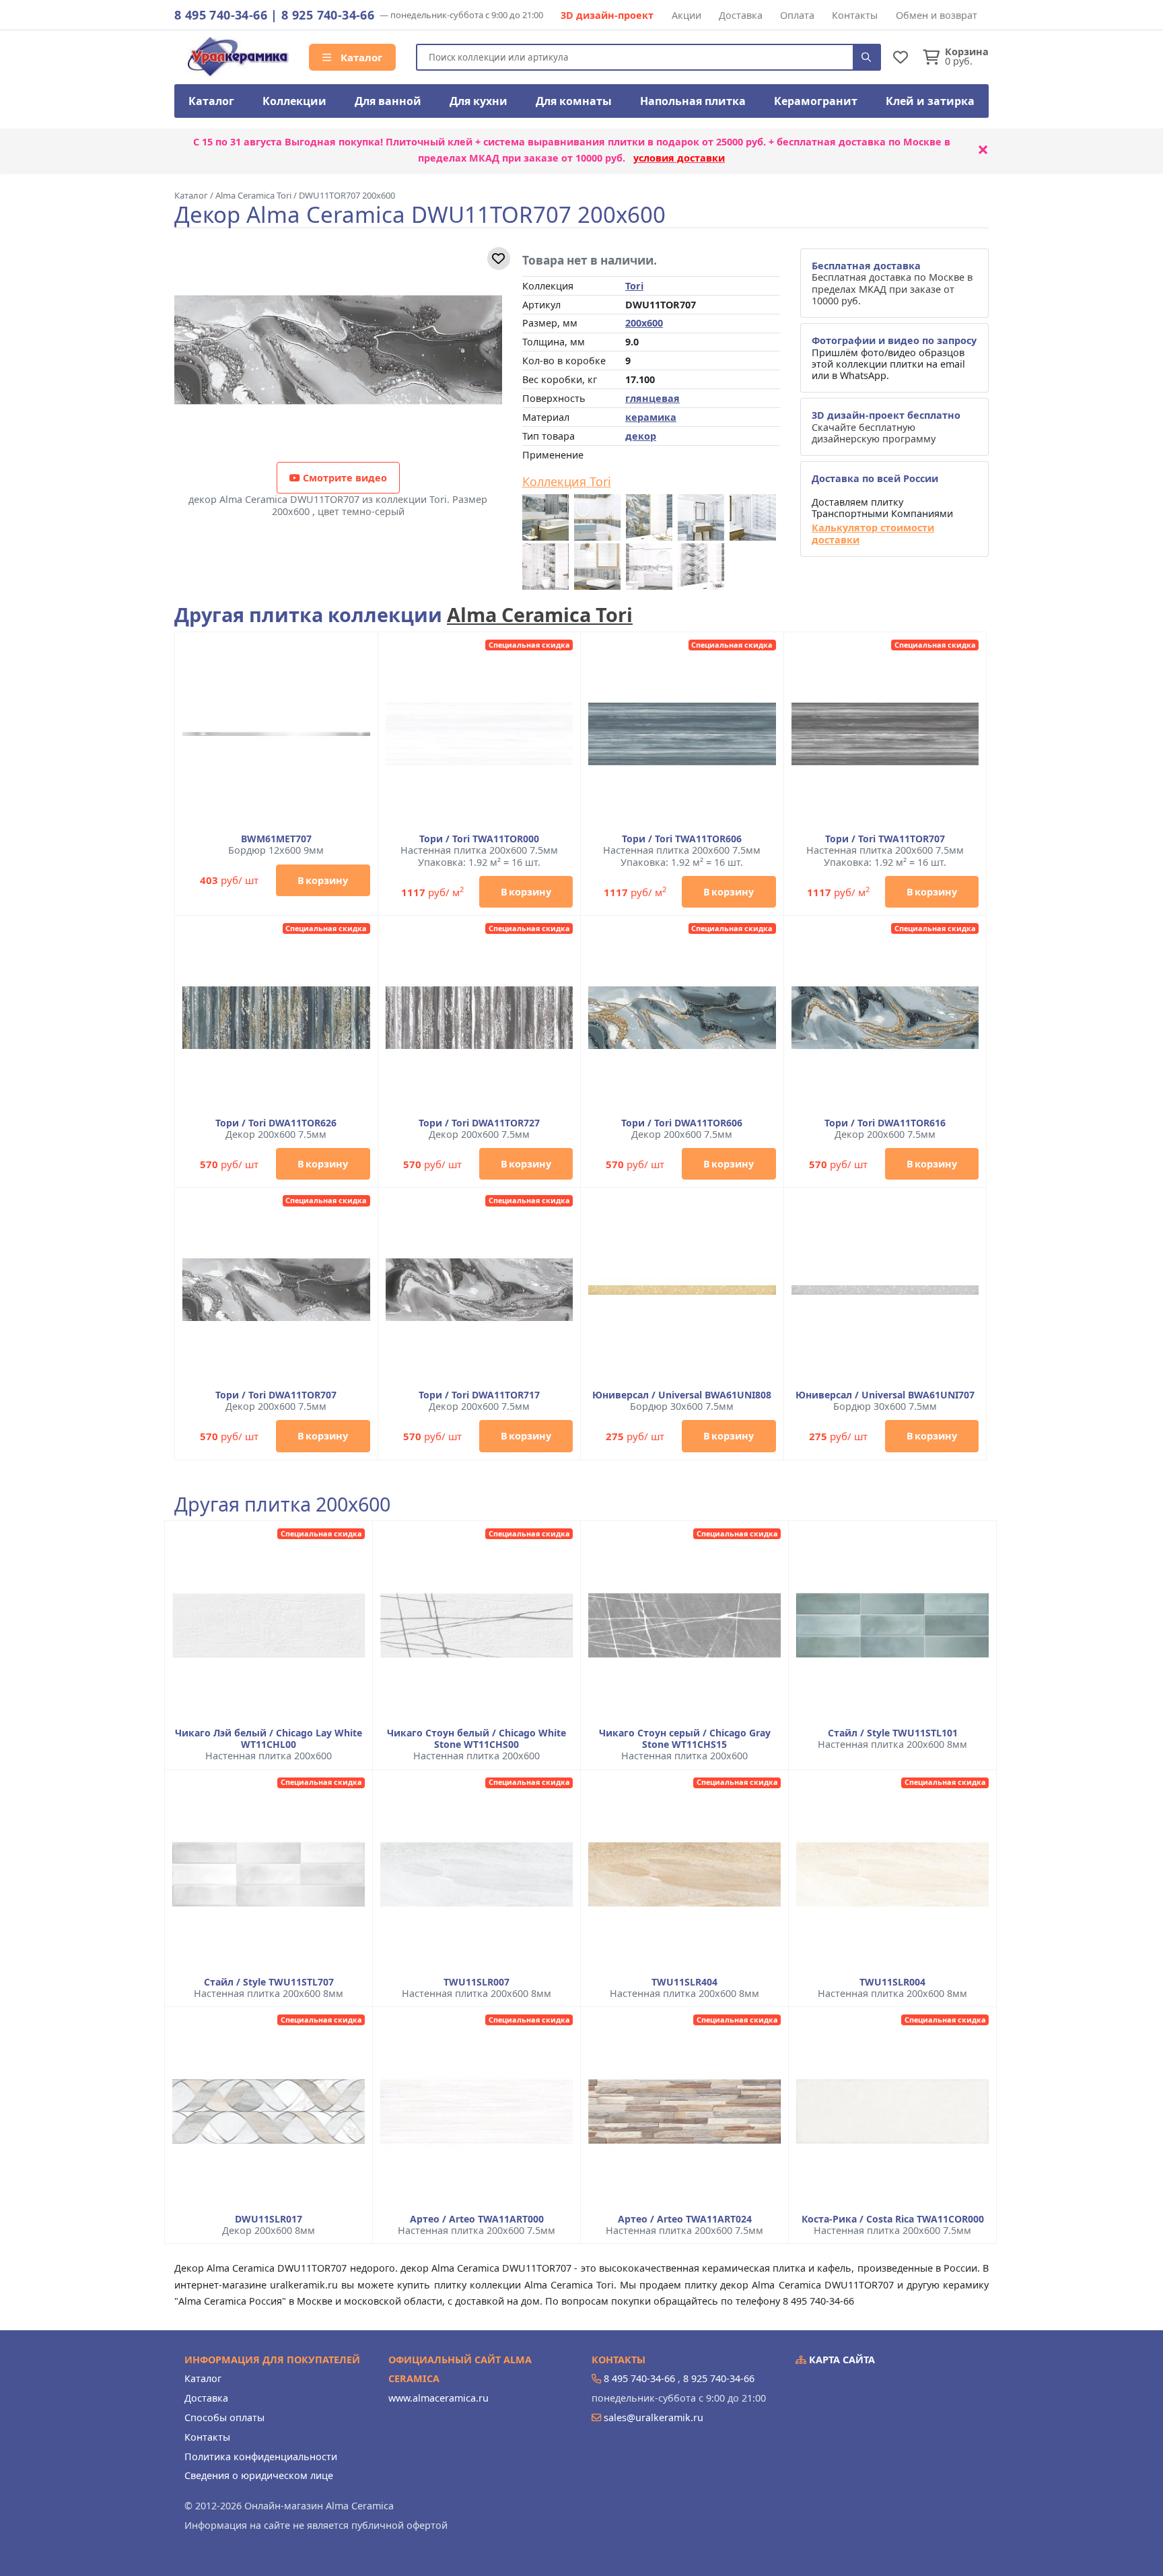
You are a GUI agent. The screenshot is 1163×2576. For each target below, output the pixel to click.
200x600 (644, 323)
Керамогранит (816, 101)
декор (641, 436)
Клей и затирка (930, 101)
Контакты (855, 15)
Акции (686, 15)
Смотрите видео (344, 478)
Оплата (797, 15)
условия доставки (679, 158)
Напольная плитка (693, 101)
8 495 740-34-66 (221, 15)
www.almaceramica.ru (438, 2398)
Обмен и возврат (937, 15)
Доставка (741, 15)
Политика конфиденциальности (261, 2456)
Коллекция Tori (567, 482)
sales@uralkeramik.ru (654, 2417)
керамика (651, 417)
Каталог (360, 57)
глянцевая (653, 398)
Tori (634, 286)
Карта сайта (841, 2360)
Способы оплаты (224, 2417)
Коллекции (294, 101)
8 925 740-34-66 (328, 15)
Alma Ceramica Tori (540, 614)
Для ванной (388, 101)
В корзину (323, 880)
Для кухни (479, 101)
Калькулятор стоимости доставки (873, 534)
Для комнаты (574, 101)
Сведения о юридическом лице (259, 2475)
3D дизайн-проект (607, 15)
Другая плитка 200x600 (282, 1504)
